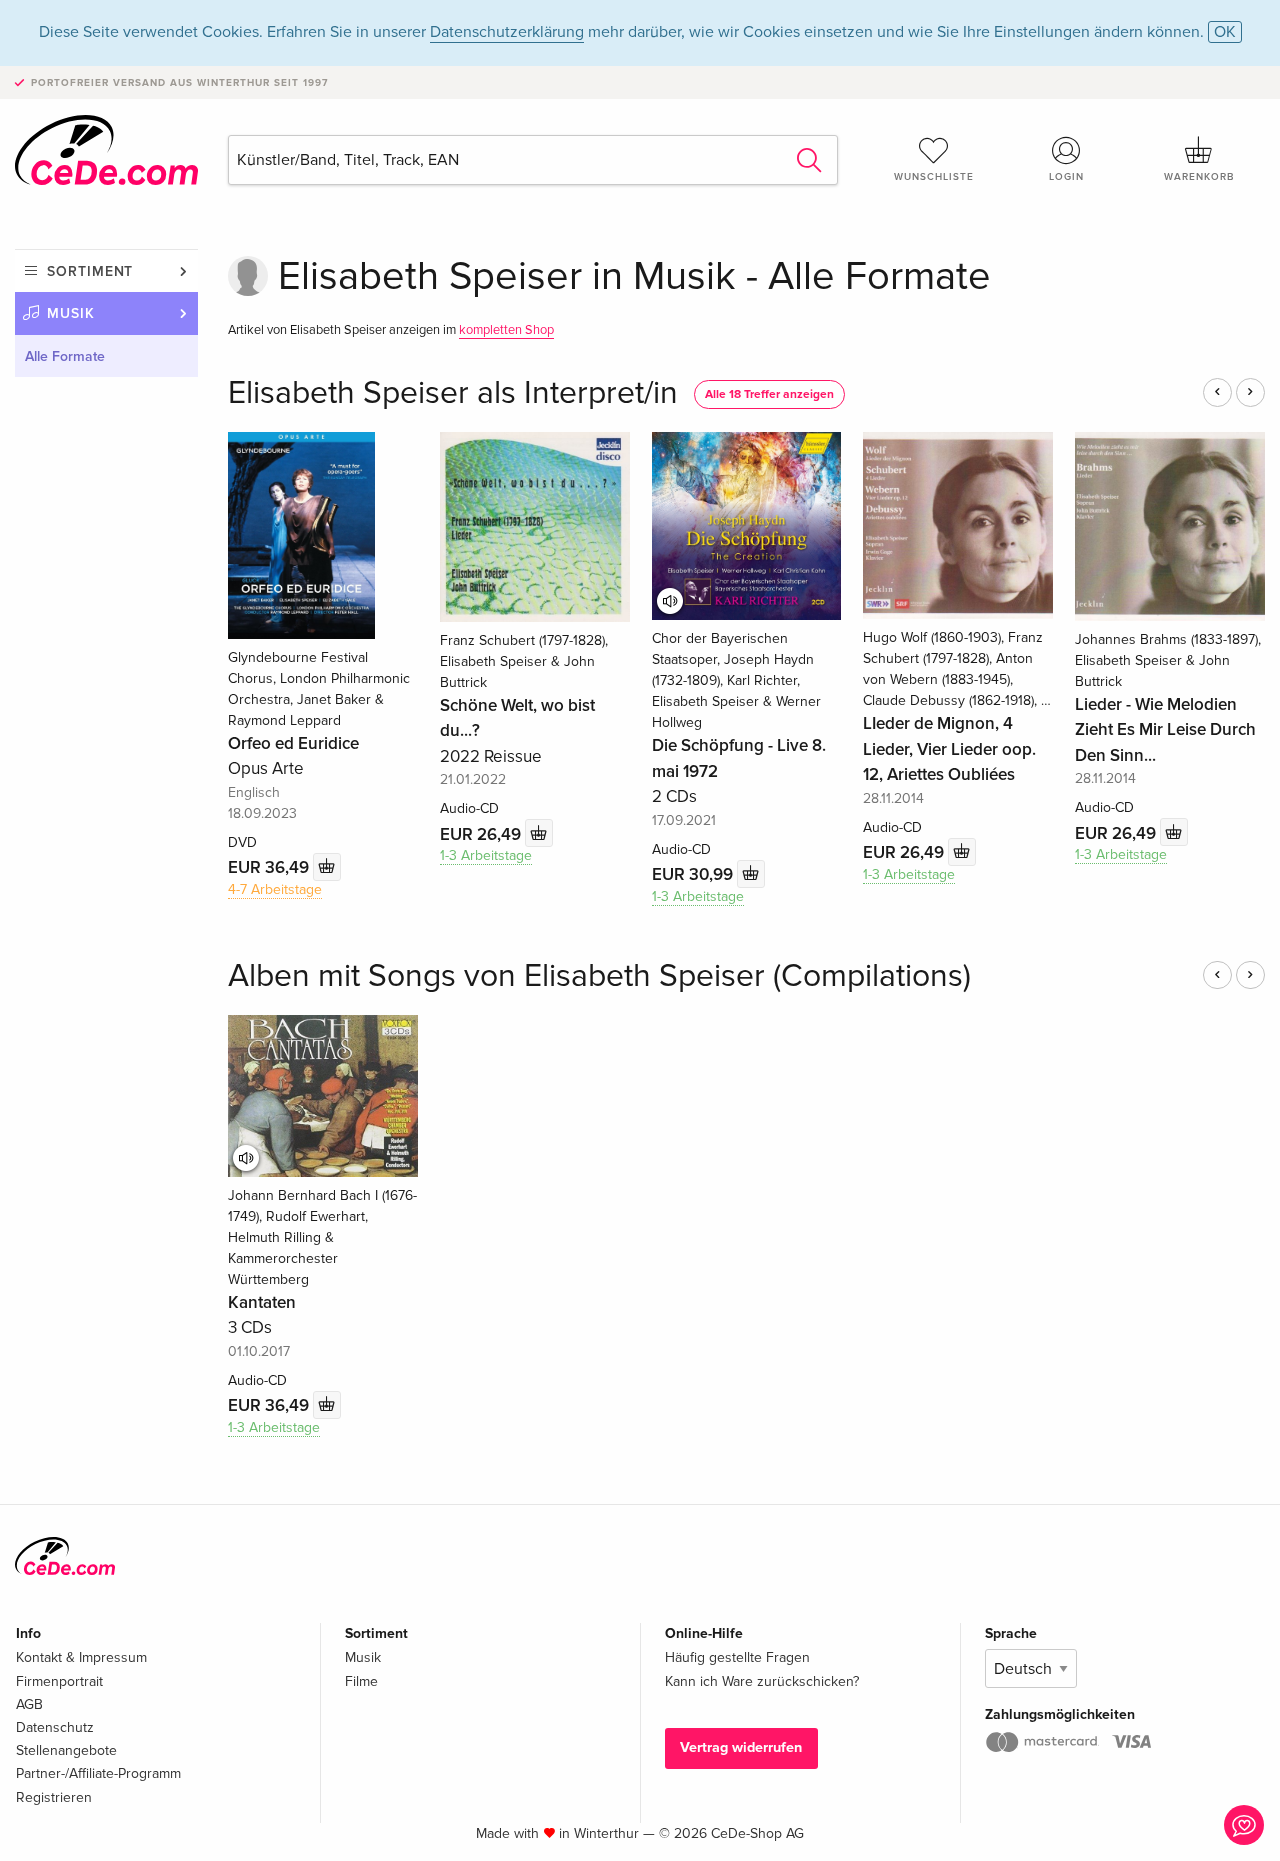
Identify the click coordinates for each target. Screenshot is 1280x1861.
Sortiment (90, 271)
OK (1225, 32)
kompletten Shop (506, 330)
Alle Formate (65, 356)
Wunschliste (934, 177)
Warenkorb (1199, 177)
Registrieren (54, 1797)
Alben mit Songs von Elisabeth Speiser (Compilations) (599, 976)
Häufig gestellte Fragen (737, 1657)
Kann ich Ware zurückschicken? (762, 1681)
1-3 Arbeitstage (486, 855)
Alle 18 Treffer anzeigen (769, 394)
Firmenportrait (59, 1681)
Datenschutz (55, 1727)
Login (1066, 177)
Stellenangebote (66, 1750)
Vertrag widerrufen (741, 1747)
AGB (29, 1704)
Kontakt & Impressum (81, 1657)
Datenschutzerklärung (507, 32)
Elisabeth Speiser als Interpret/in (453, 393)
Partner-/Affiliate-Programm (98, 1773)
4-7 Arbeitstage (275, 889)
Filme (361, 1681)
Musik (71, 313)
